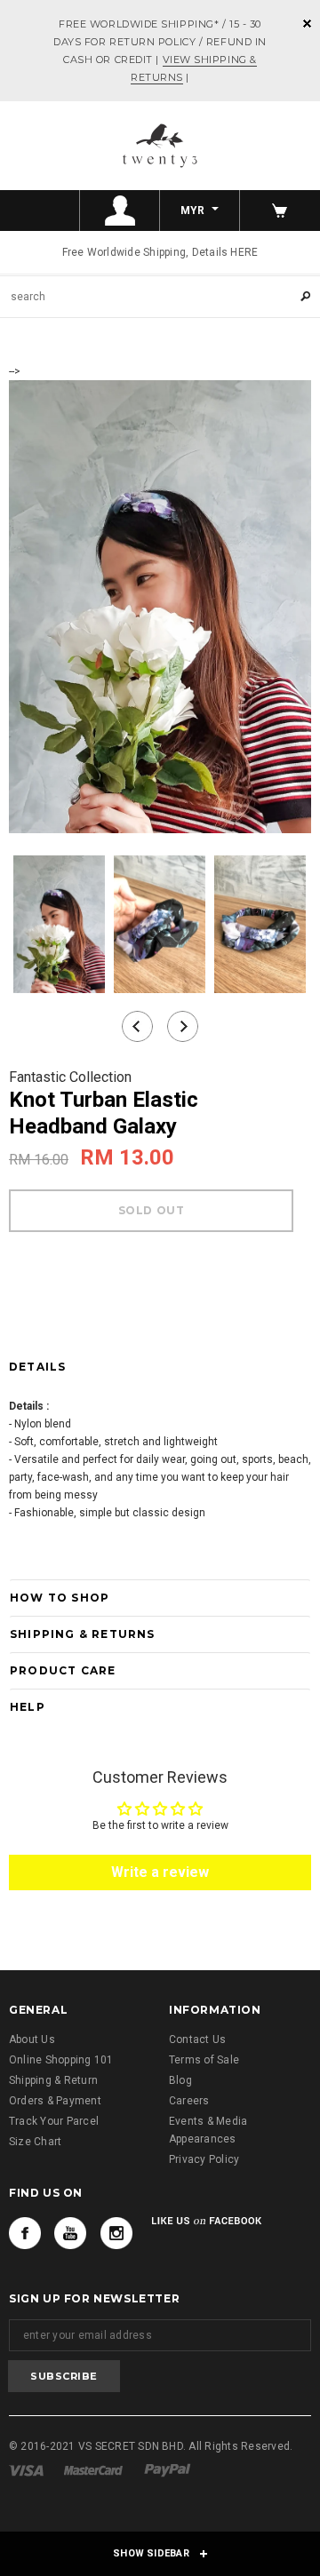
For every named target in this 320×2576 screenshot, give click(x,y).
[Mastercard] (93, 2469)
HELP (28, 1707)
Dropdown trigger (120, 211)
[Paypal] (168, 2469)
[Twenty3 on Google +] (70, 2233)
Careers (189, 2101)
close (307, 24)
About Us (32, 2039)
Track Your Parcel (54, 2121)
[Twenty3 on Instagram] (116, 2233)
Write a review (160, 1872)
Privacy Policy (204, 2159)
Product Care (63, 1670)
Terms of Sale (204, 2060)
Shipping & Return (53, 2080)
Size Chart (35, 2142)
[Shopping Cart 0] (280, 211)
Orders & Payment (55, 2101)
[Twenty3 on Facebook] (25, 2233)
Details (37, 1367)
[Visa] (26, 2469)
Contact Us (197, 2039)
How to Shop (60, 1598)
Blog (180, 2080)
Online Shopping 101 (61, 2060)
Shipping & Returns (83, 1634)
